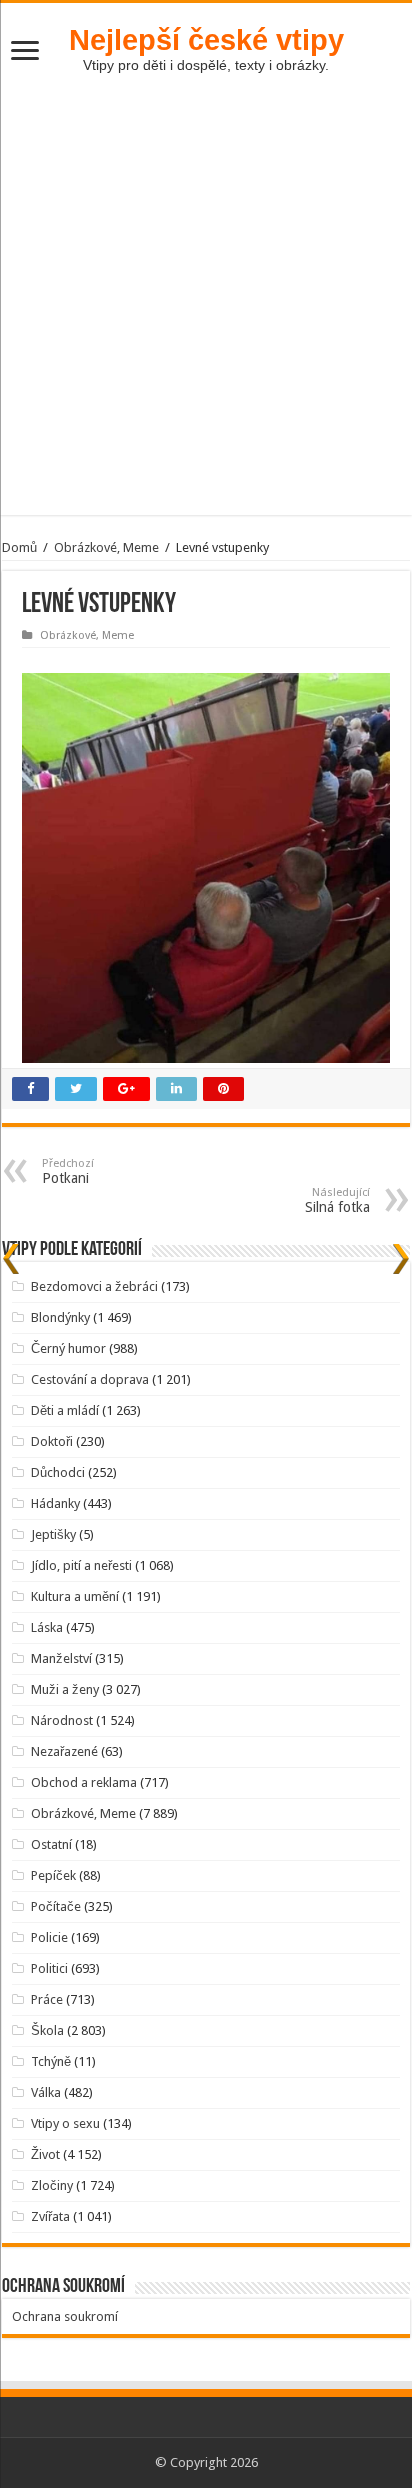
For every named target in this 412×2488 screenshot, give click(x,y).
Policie (49, 1937)
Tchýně (51, 2061)
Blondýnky (60, 1317)
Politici (49, 1968)
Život (45, 2154)
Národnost (62, 1720)
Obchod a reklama (84, 1782)
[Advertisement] (206, 309)
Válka (46, 2092)
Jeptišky (53, 1534)
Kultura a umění (75, 1596)
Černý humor (68, 1348)
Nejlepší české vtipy (206, 39)
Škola (47, 2030)
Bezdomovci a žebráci (94, 1286)
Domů (19, 547)
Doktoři (52, 1441)
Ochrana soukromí (65, 2316)
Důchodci (58, 1472)
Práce (47, 1999)
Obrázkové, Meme (106, 547)
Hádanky (55, 1503)
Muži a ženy (65, 1689)
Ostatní (51, 1844)
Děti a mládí (65, 1410)
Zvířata (50, 2216)
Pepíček (53, 1875)
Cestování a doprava (90, 1379)
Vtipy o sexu (65, 2123)
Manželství (61, 1658)
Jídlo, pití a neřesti (81, 1565)
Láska (47, 1627)
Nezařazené (64, 1751)
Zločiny (52, 2185)
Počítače (56, 1906)
